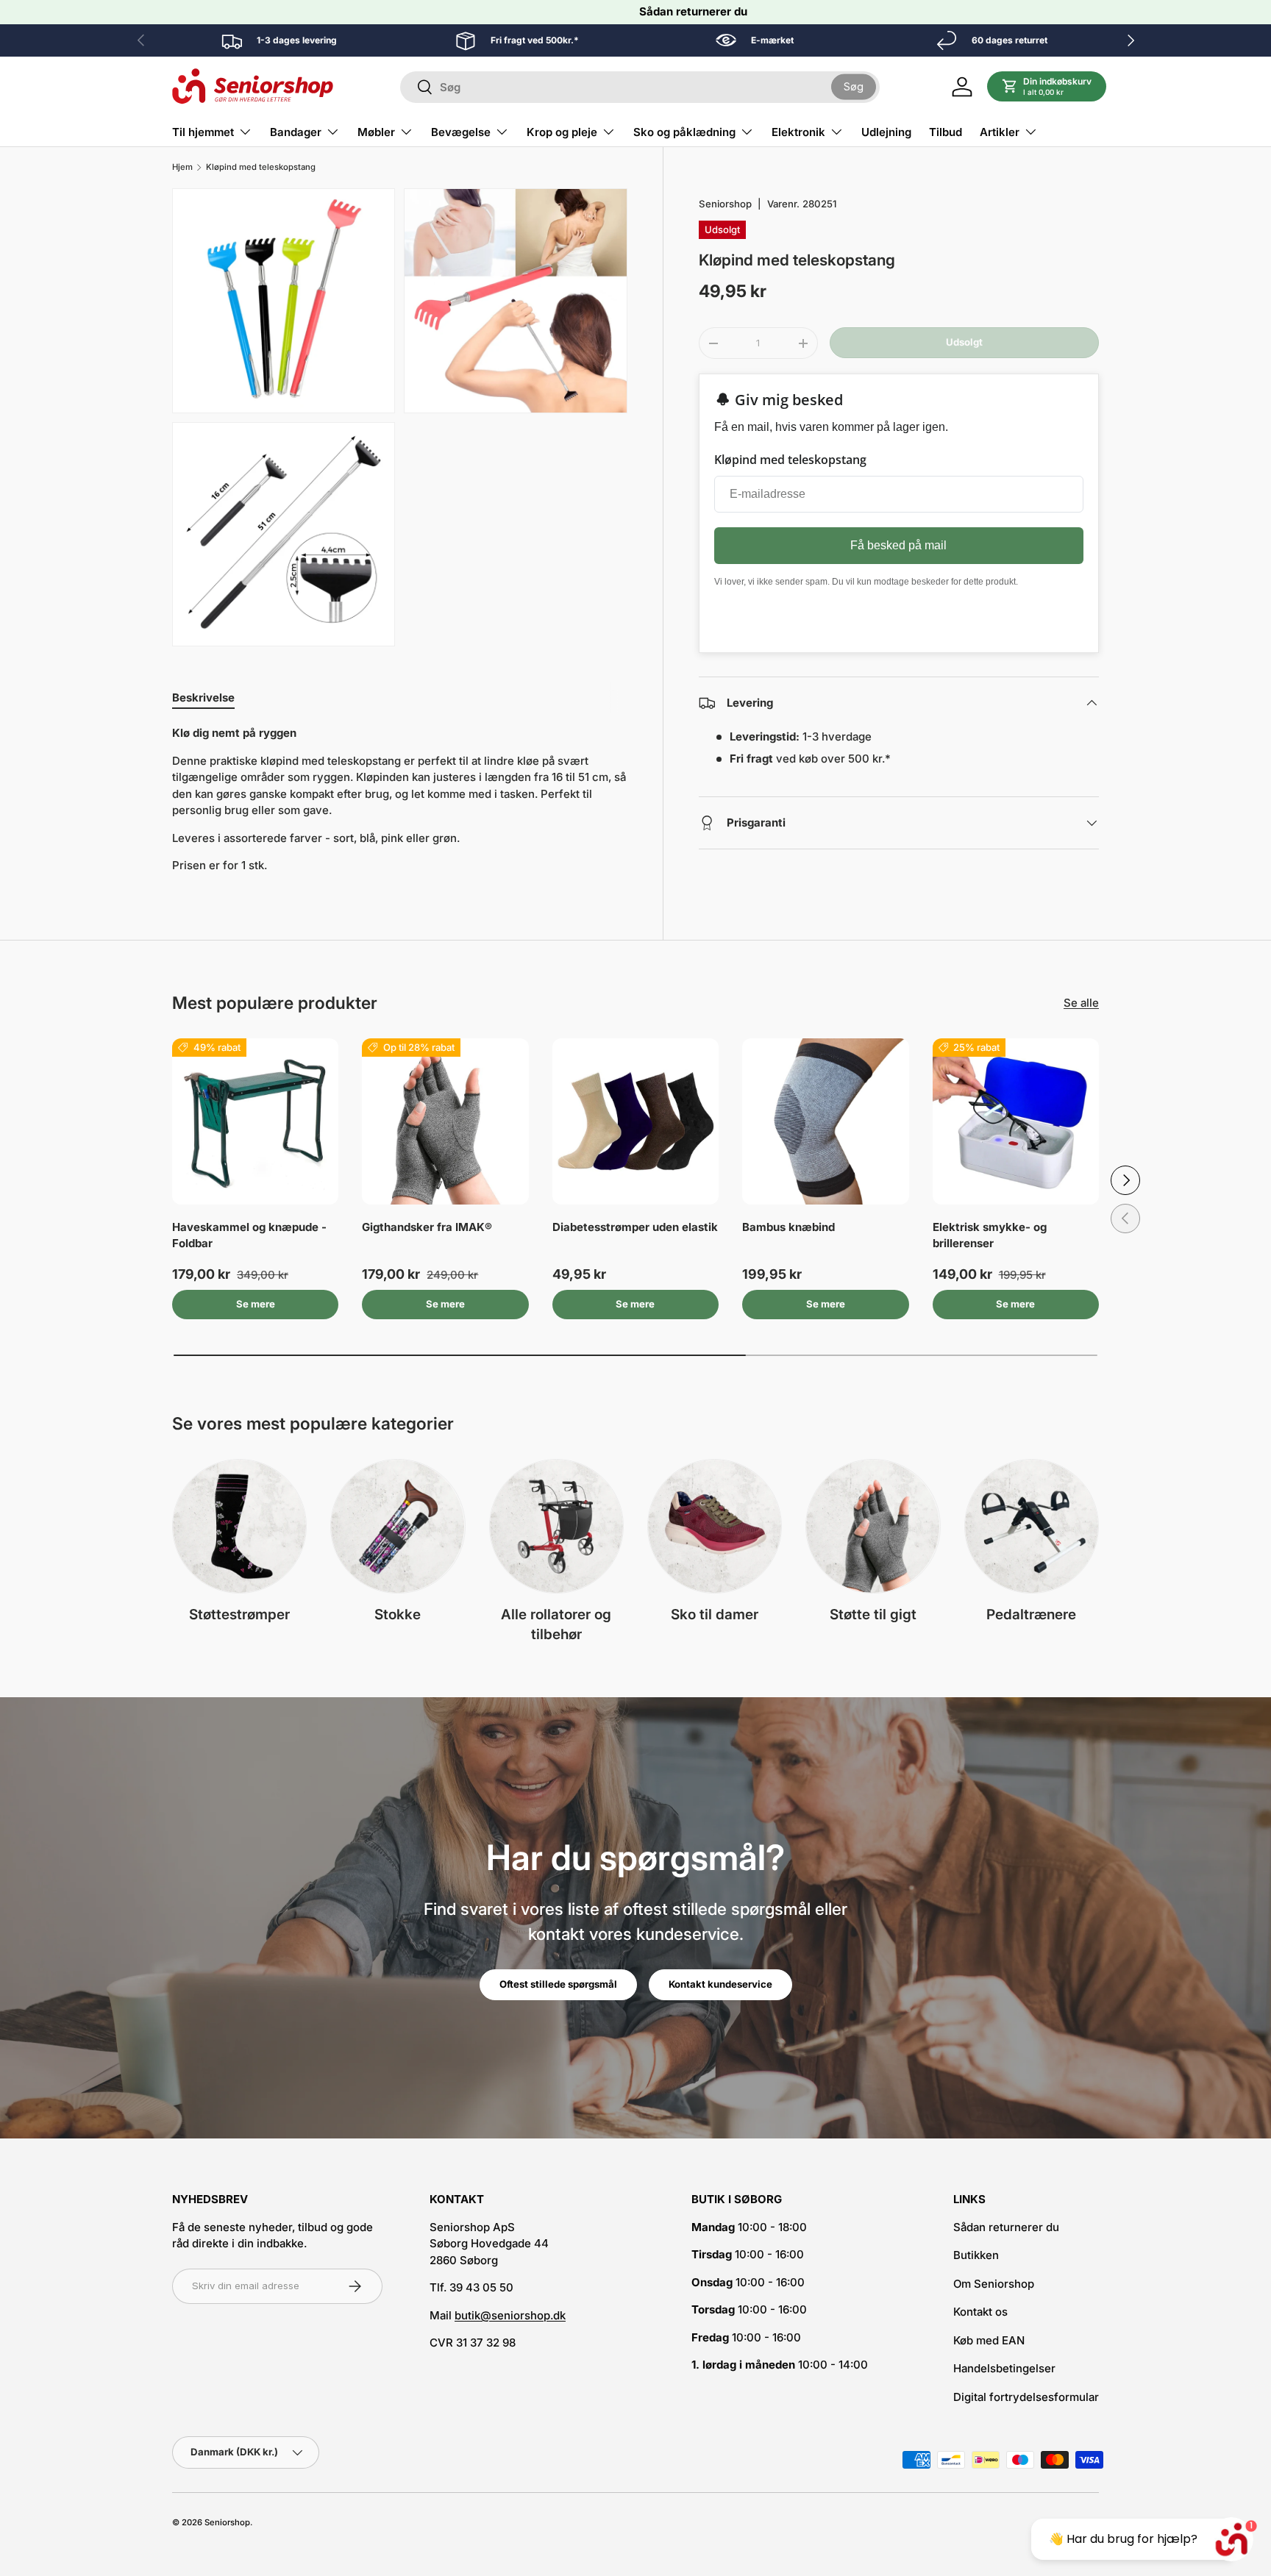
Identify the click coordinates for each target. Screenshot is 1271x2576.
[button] (1047, 87)
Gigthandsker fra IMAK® (427, 1227)
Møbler (376, 132)
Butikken (976, 2255)
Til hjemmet (203, 132)
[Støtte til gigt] (873, 1526)
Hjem (182, 167)
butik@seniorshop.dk (510, 2315)
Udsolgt (964, 343)
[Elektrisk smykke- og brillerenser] (1016, 1121)
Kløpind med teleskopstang (261, 167)
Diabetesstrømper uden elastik (635, 1227)
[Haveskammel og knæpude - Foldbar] (255, 1121)
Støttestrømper (239, 1615)
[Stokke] (398, 1526)
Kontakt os (980, 2312)
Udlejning (886, 132)
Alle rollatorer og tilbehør (556, 1624)
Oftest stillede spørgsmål (558, 1984)
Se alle (1081, 1003)
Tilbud (946, 132)
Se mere (256, 1304)
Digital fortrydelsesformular (1026, 2397)
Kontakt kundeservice (720, 1984)
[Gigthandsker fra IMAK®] (445, 1121)
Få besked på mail (898, 545)
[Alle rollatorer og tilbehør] (556, 1526)
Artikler (1000, 132)
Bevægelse (461, 132)
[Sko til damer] (715, 1526)
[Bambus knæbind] (825, 1121)
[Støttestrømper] (239, 1526)
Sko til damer (715, 1615)
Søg (854, 86)
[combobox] (640, 87)
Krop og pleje (562, 132)
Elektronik (798, 132)
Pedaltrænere (1031, 1615)
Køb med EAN (989, 2340)
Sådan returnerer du (693, 11)
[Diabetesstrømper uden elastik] (635, 1121)
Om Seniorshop (994, 2284)
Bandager (296, 132)
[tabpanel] (400, 800)
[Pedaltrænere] (1032, 1526)
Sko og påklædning (684, 132)
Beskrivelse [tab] (203, 697)
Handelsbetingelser (1004, 2368)
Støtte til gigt (873, 1615)
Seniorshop (725, 204)
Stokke (398, 1615)
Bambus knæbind (788, 1227)
